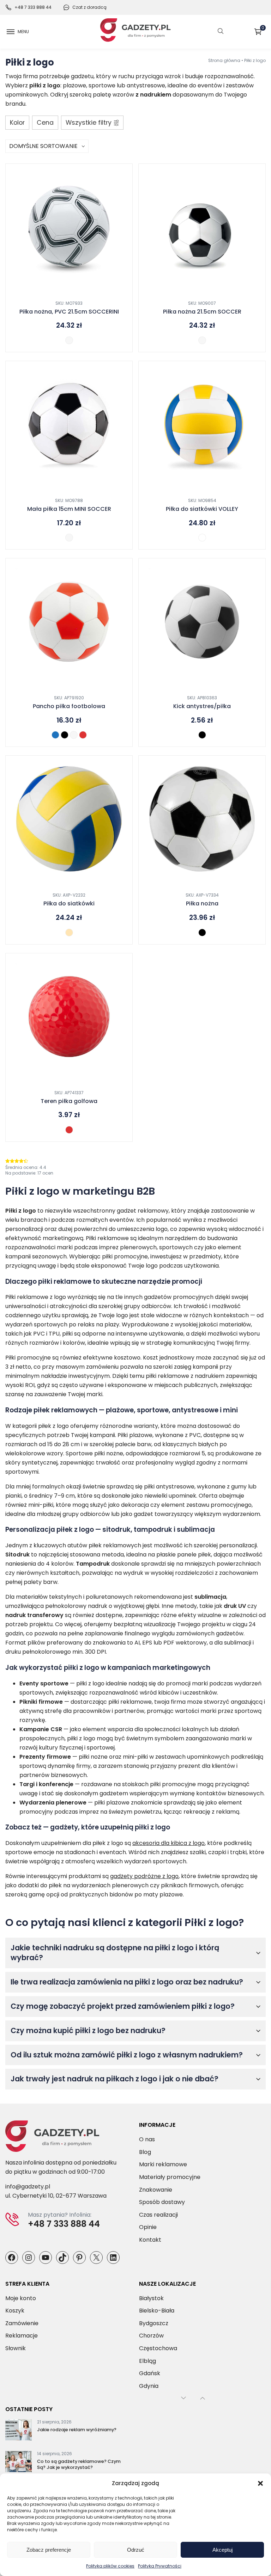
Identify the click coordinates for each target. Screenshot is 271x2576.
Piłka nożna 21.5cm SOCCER (202, 312)
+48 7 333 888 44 (33, 7)
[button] (260, 2483)
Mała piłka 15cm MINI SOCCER (69, 509)
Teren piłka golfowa (69, 1101)
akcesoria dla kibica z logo (168, 1843)
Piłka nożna (202, 904)
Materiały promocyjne (170, 2177)
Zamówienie (22, 2323)
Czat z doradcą (89, 7)
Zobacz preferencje (49, 2550)
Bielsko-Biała (157, 2311)
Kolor (17, 123)
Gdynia (149, 2386)
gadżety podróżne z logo (144, 1876)
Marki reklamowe (163, 2164)
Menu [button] (23, 32)
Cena (45, 123)
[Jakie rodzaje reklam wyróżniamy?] (19, 2431)
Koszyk (263, 29)
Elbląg (147, 2361)
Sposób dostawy (162, 2202)
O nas (147, 2139)
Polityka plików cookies (110, 2566)
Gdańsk (150, 2373)
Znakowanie (156, 2190)
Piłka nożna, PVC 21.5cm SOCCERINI (69, 312)
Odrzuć (136, 2550)
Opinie (148, 2227)
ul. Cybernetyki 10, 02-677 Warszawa (56, 2196)
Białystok (151, 2298)
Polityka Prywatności (160, 2566)
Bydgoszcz (154, 2323)
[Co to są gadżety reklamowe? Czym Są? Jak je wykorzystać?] (19, 2463)
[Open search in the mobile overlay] (221, 32)
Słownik (16, 2348)
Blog (145, 2152)
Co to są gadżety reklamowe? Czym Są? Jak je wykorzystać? (79, 2464)
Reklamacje (22, 2336)
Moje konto (21, 2298)
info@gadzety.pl (28, 2187)
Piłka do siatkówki (69, 904)
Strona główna (224, 60)
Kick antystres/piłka (202, 706)
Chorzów (151, 2336)
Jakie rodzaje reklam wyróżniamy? (77, 2430)
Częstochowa (158, 2348)
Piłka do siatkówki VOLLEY (202, 509)
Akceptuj (222, 2550)
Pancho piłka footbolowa (69, 706)
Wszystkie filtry (89, 123)
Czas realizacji (158, 2215)
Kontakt (150, 2240)
